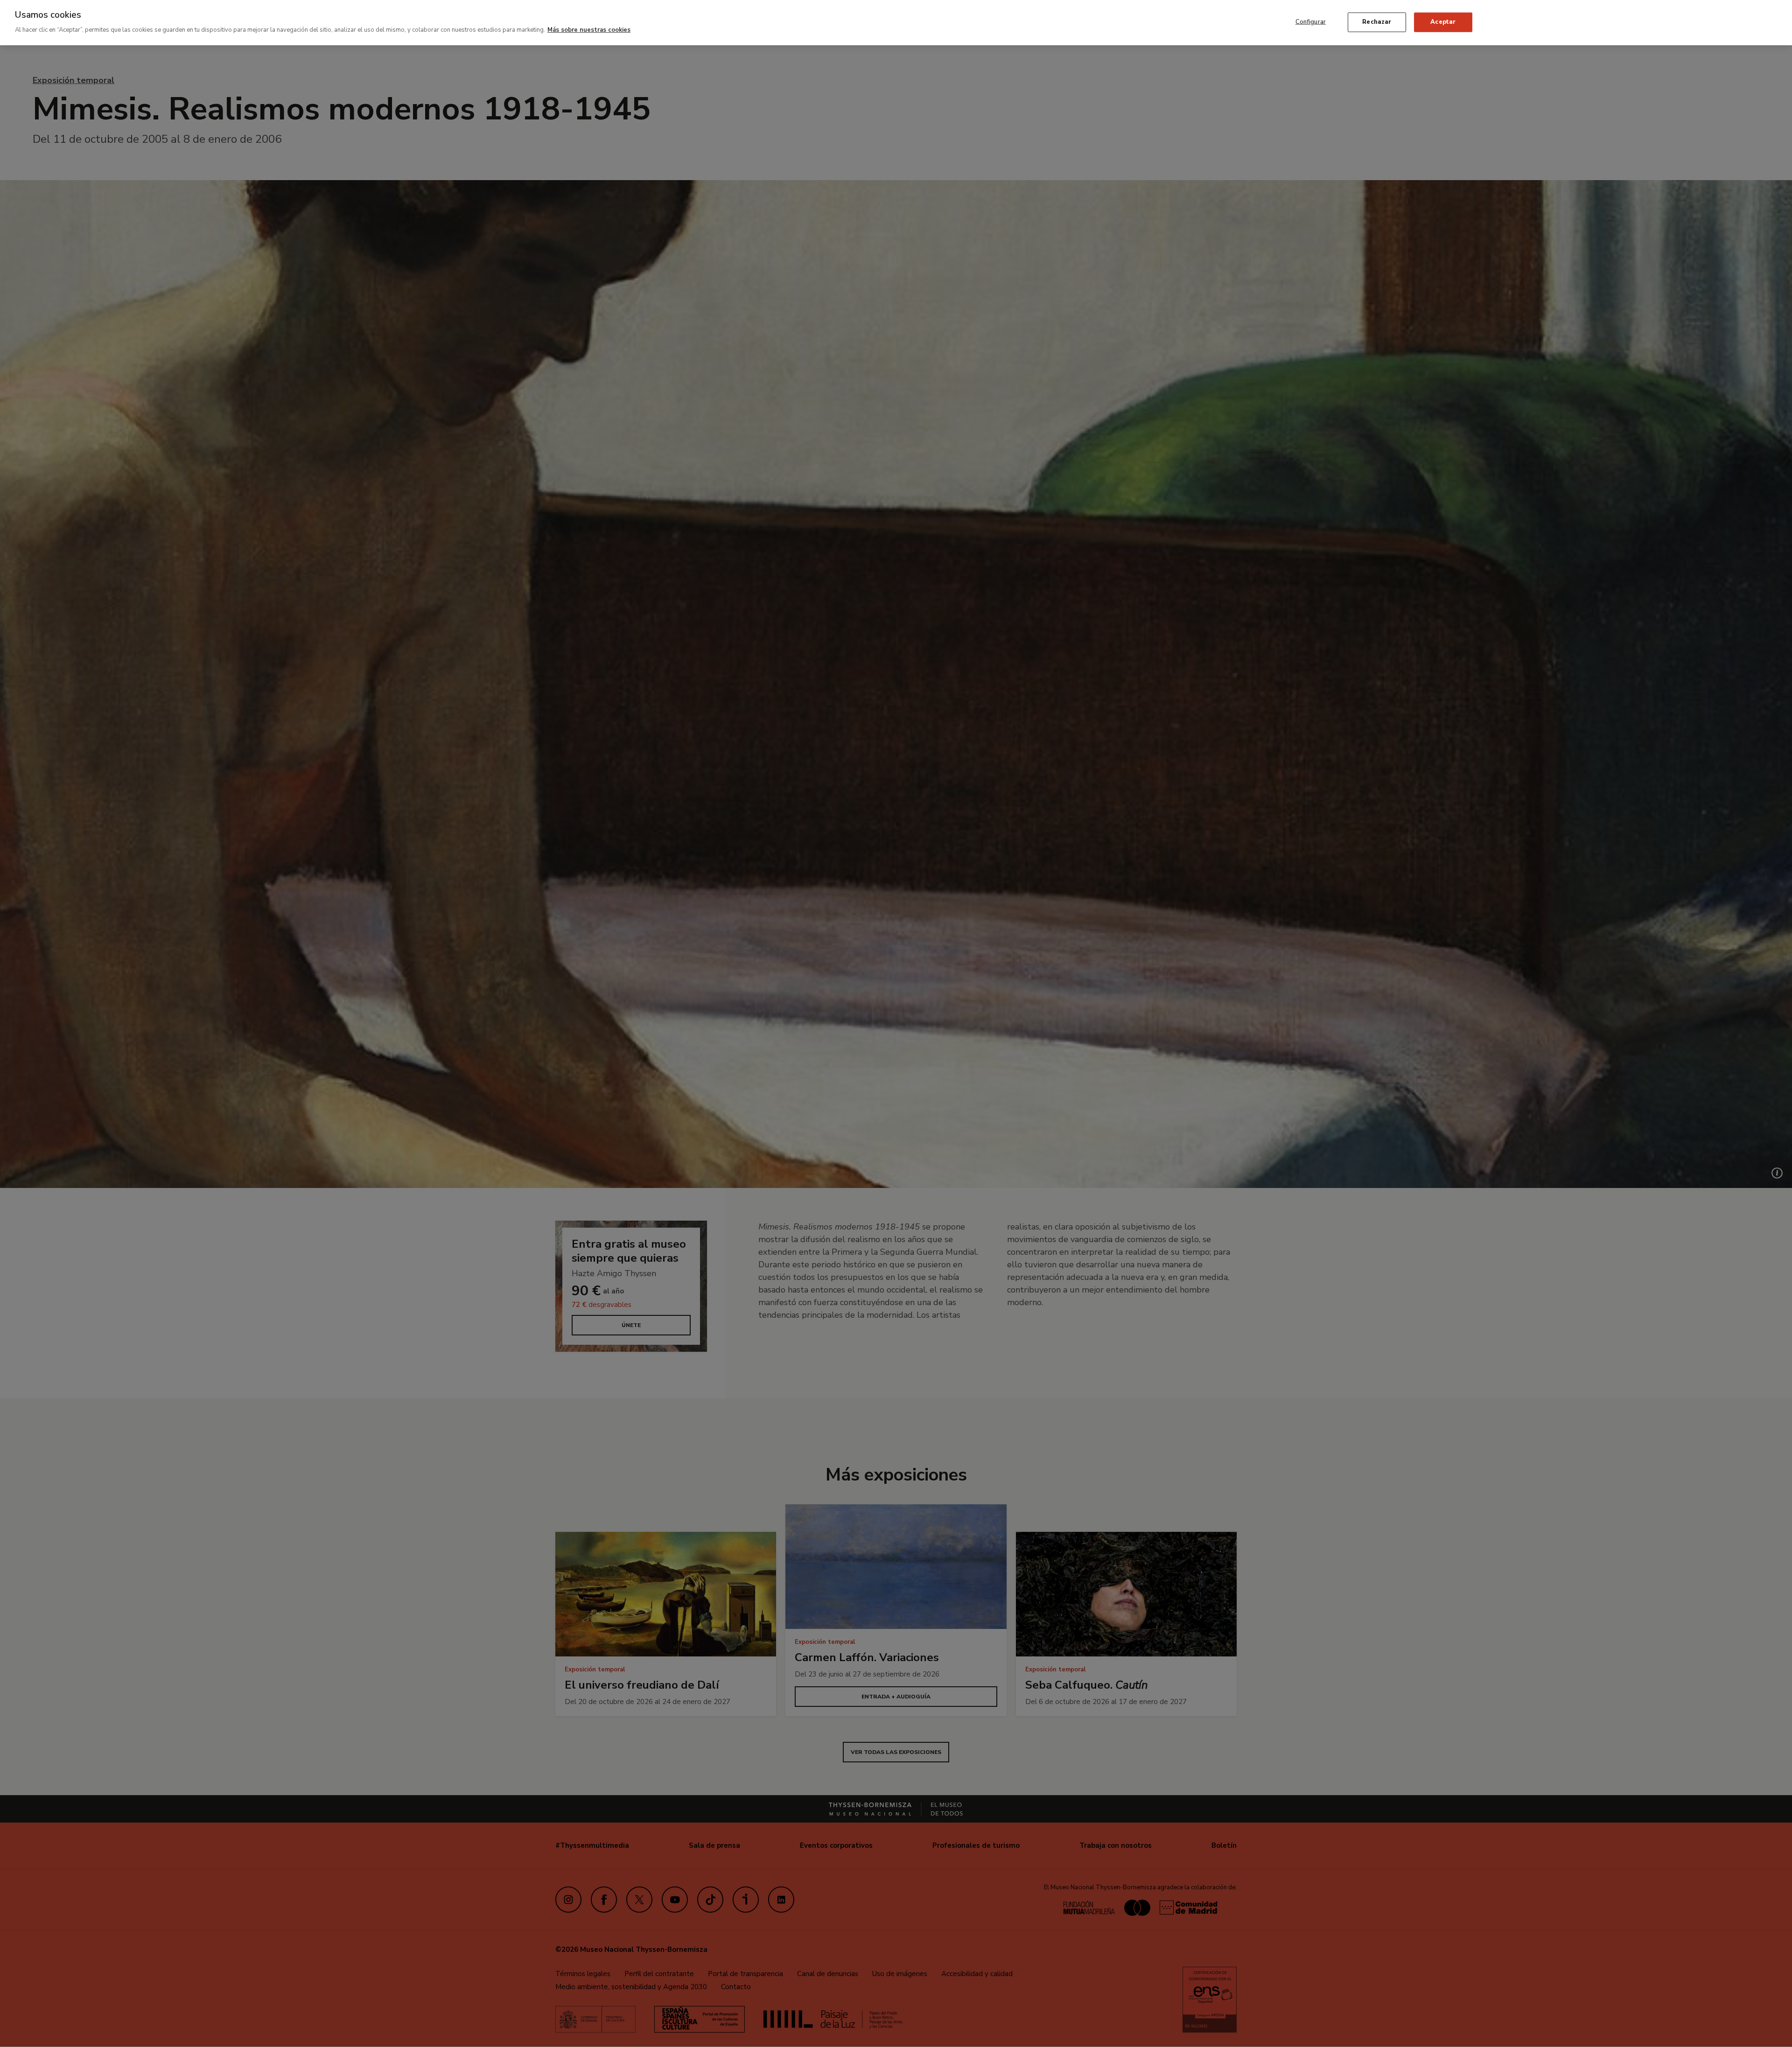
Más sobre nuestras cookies (589, 30)
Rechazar (1377, 21)
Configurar (1311, 21)
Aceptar (1443, 21)
